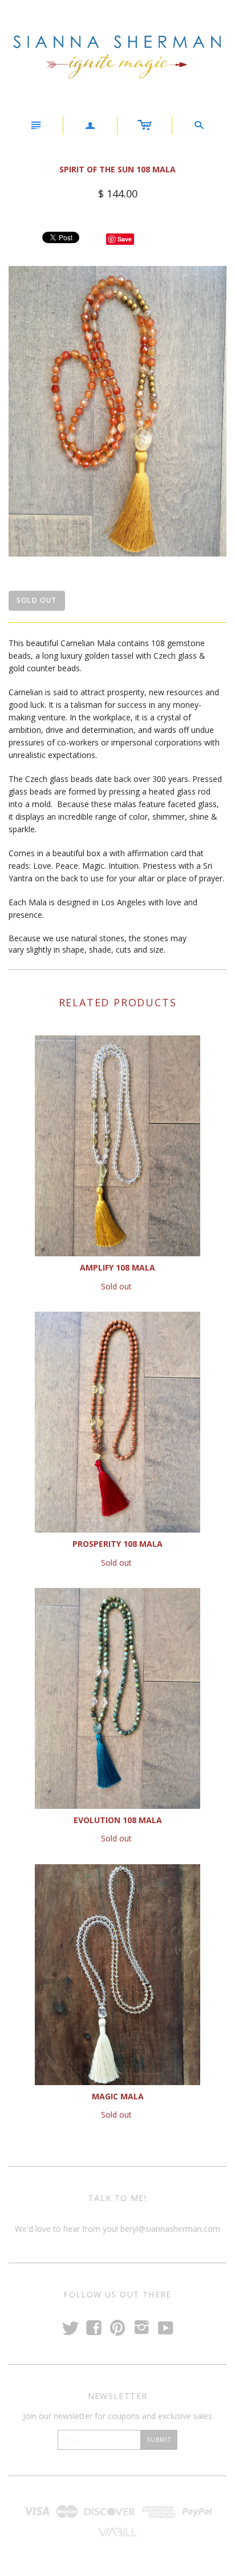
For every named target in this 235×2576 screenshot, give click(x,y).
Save (125, 239)
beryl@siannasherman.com (169, 2229)
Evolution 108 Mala (118, 1820)
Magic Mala (118, 2096)
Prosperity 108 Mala (117, 1544)
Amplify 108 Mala (117, 1267)
